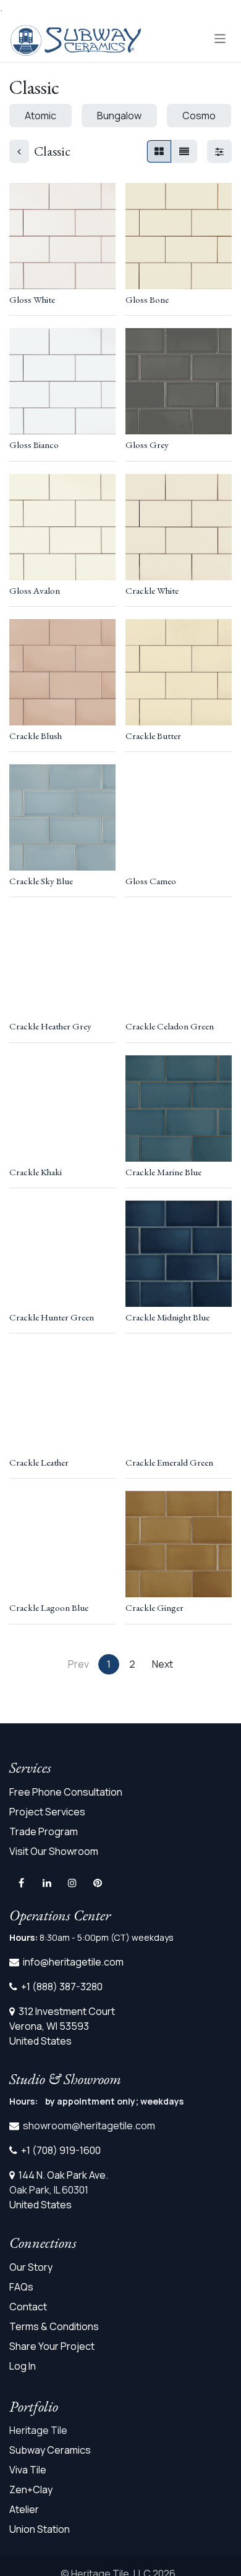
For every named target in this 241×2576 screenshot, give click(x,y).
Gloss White (32, 300)
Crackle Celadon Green (170, 1026)
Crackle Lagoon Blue (49, 1608)
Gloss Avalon (35, 591)
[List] (184, 151)
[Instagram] (72, 1883)
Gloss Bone (147, 300)
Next (163, 1664)
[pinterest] (98, 1883)
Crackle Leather (39, 1463)
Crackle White (152, 591)
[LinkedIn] (47, 1883)
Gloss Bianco (34, 445)
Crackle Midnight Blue (167, 1317)
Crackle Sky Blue (41, 881)
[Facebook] (21, 1883)
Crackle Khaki (36, 1172)
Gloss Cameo (151, 881)
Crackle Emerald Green (169, 1463)
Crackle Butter (153, 736)
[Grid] (159, 151)
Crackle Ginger (154, 1608)
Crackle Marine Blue (163, 1172)
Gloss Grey (147, 445)
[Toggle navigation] (220, 38)
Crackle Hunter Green (52, 1317)
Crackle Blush (36, 736)
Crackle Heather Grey (50, 1026)
